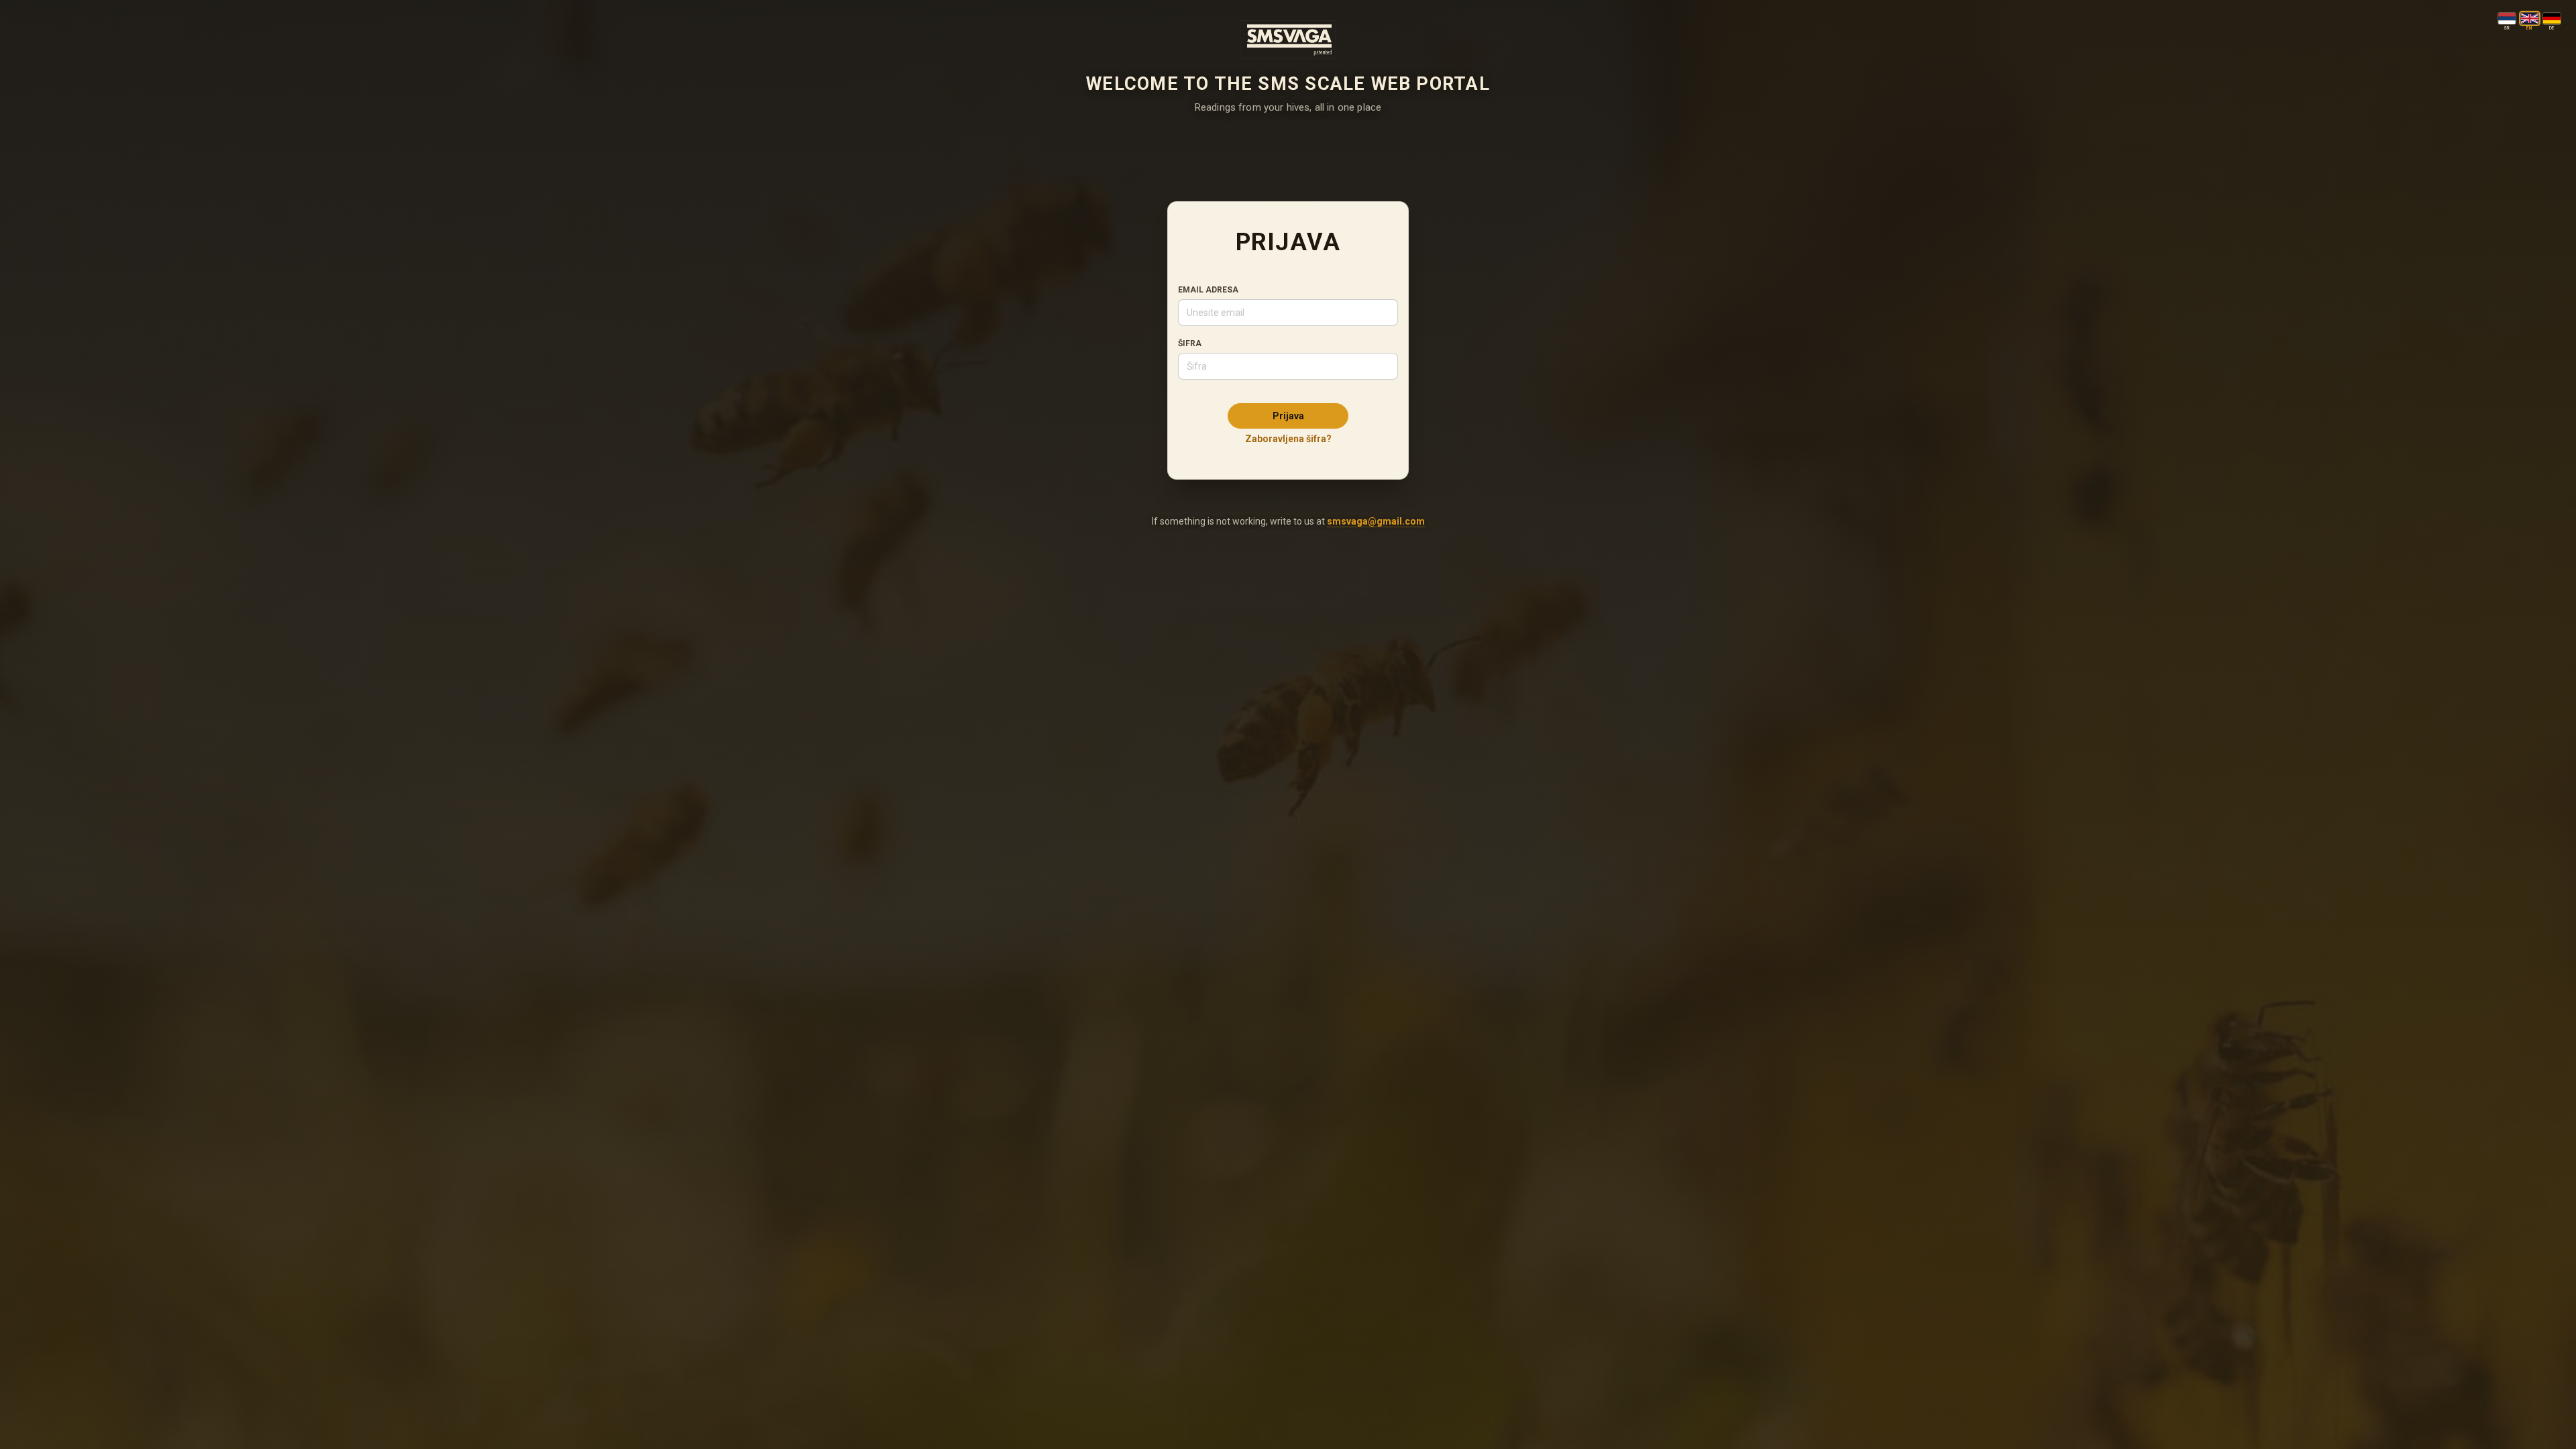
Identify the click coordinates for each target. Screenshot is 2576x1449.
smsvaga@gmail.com (1376, 521)
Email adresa (1208, 290)
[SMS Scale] (1288, 40)
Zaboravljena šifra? (1288, 439)
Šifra (1190, 343)
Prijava (1288, 416)
